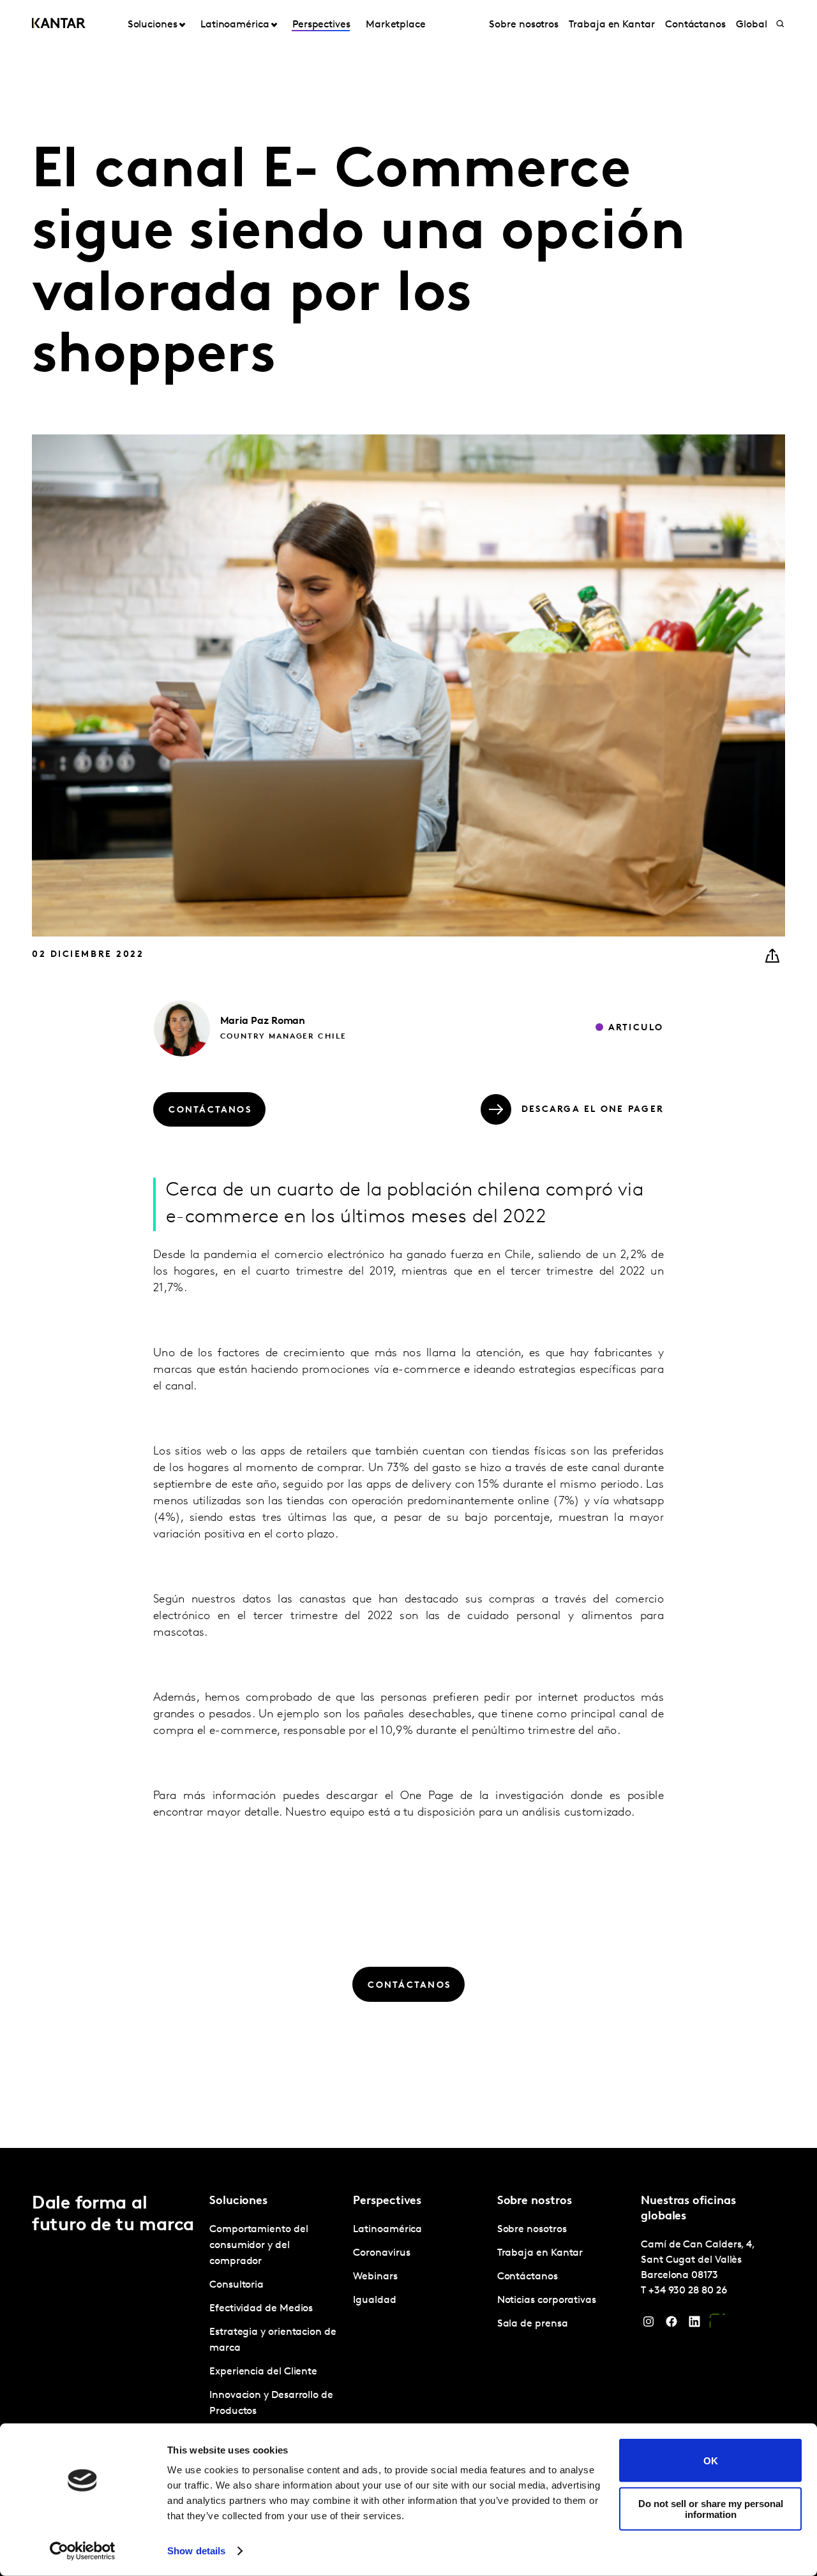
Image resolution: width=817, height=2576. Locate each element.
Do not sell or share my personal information (711, 2508)
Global (752, 25)
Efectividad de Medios (261, 2309)
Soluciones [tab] (153, 25)
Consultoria (236, 2285)
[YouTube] (717, 2325)
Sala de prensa (533, 2324)
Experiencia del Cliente (263, 2372)
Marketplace (396, 25)
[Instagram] (648, 2325)
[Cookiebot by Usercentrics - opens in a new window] (83, 2551)
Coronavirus (381, 2253)
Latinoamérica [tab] (235, 25)
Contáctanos (695, 25)
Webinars (375, 2277)
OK (711, 2460)
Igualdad (374, 2300)
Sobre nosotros (524, 25)
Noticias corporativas (547, 2300)
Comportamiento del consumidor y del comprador (259, 2246)
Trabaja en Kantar (612, 25)
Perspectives (321, 25)
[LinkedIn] (694, 2325)
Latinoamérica (387, 2230)
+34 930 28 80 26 (688, 2291)
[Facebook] (671, 2325)
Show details (196, 2551)
